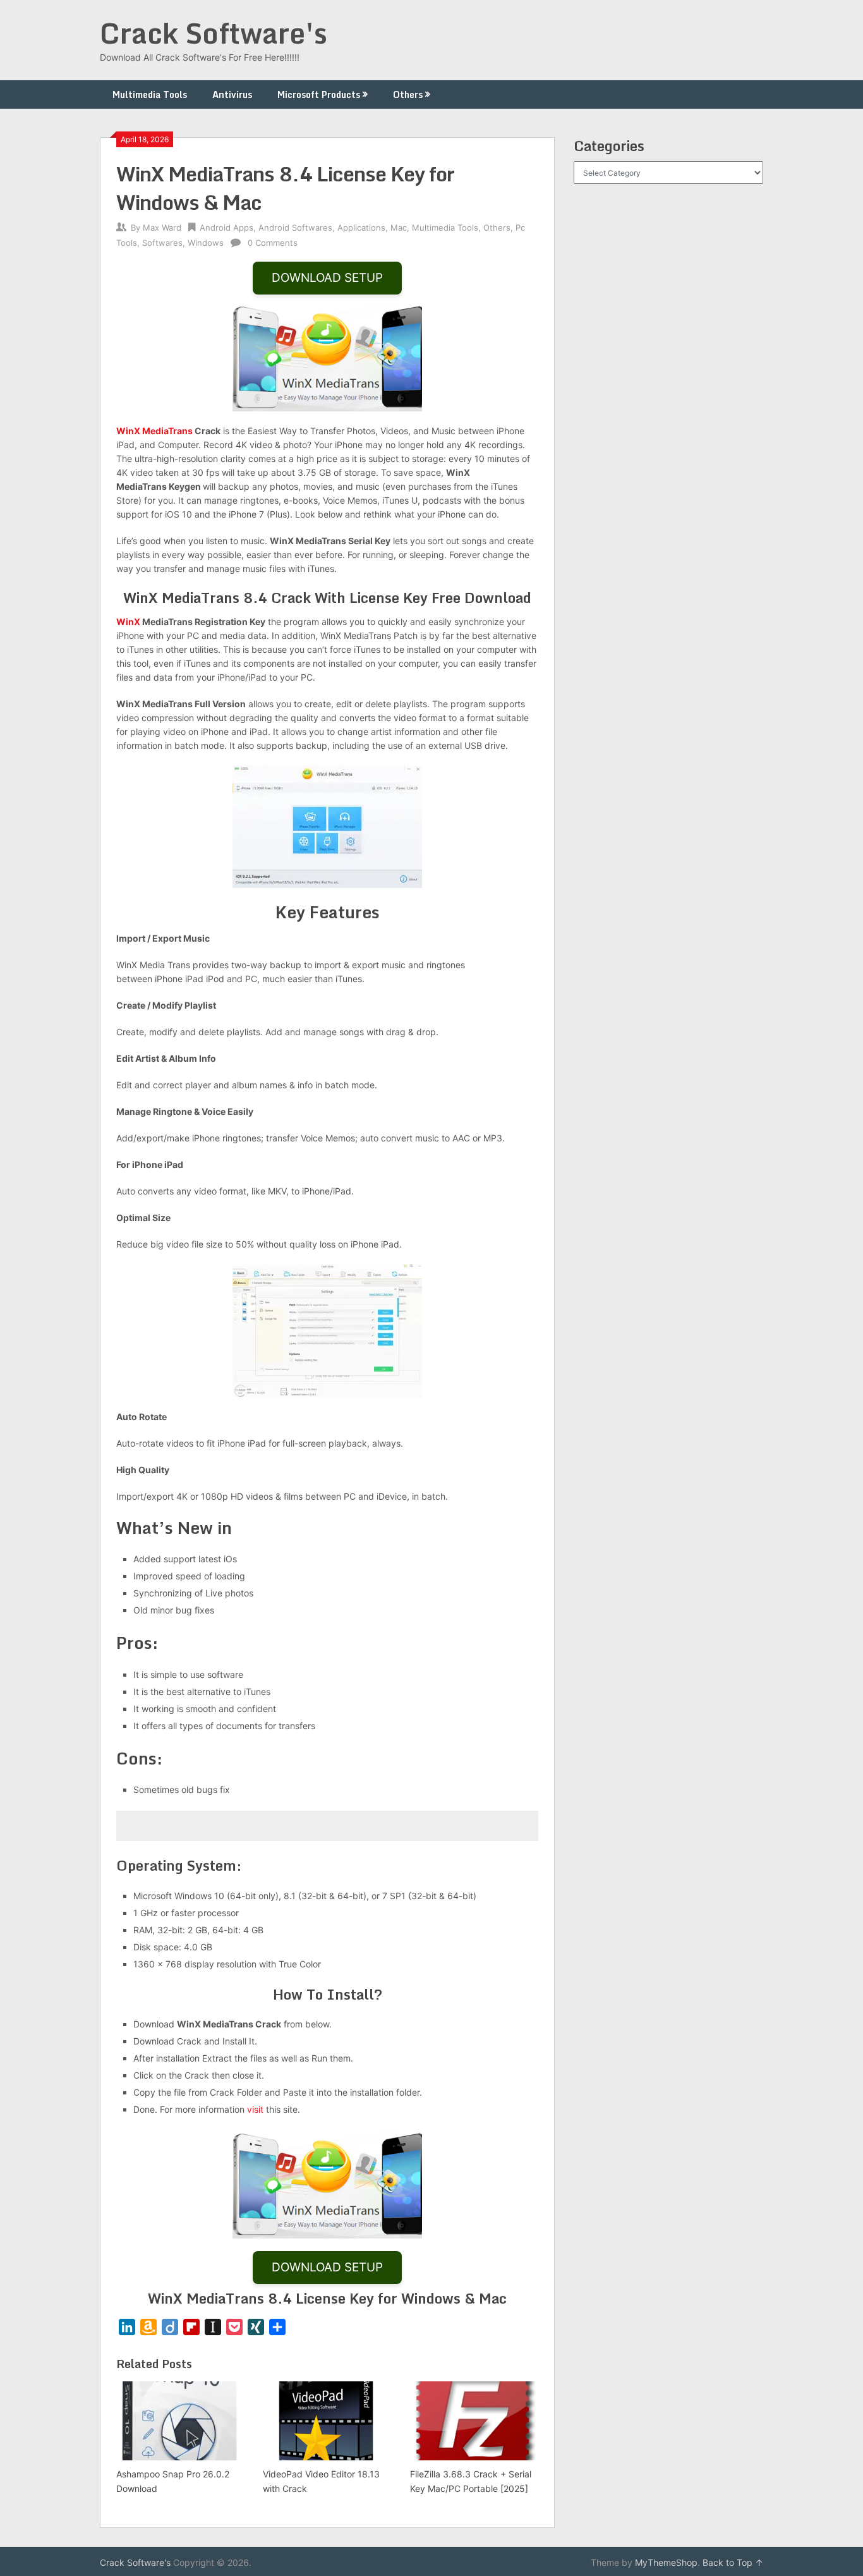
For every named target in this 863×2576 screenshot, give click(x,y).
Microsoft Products (319, 94)
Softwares (162, 243)
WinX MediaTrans (154, 431)
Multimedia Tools (150, 94)
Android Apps (226, 228)
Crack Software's (214, 33)
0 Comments (273, 243)
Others (408, 94)
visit (255, 2109)
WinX (128, 622)
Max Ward (162, 228)
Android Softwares (295, 228)
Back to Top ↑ (733, 2562)
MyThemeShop (666, 2562)
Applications (361, 228)
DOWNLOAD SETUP (327, 278)
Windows (206, 243)
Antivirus (232, 94)
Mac (399, 228)
